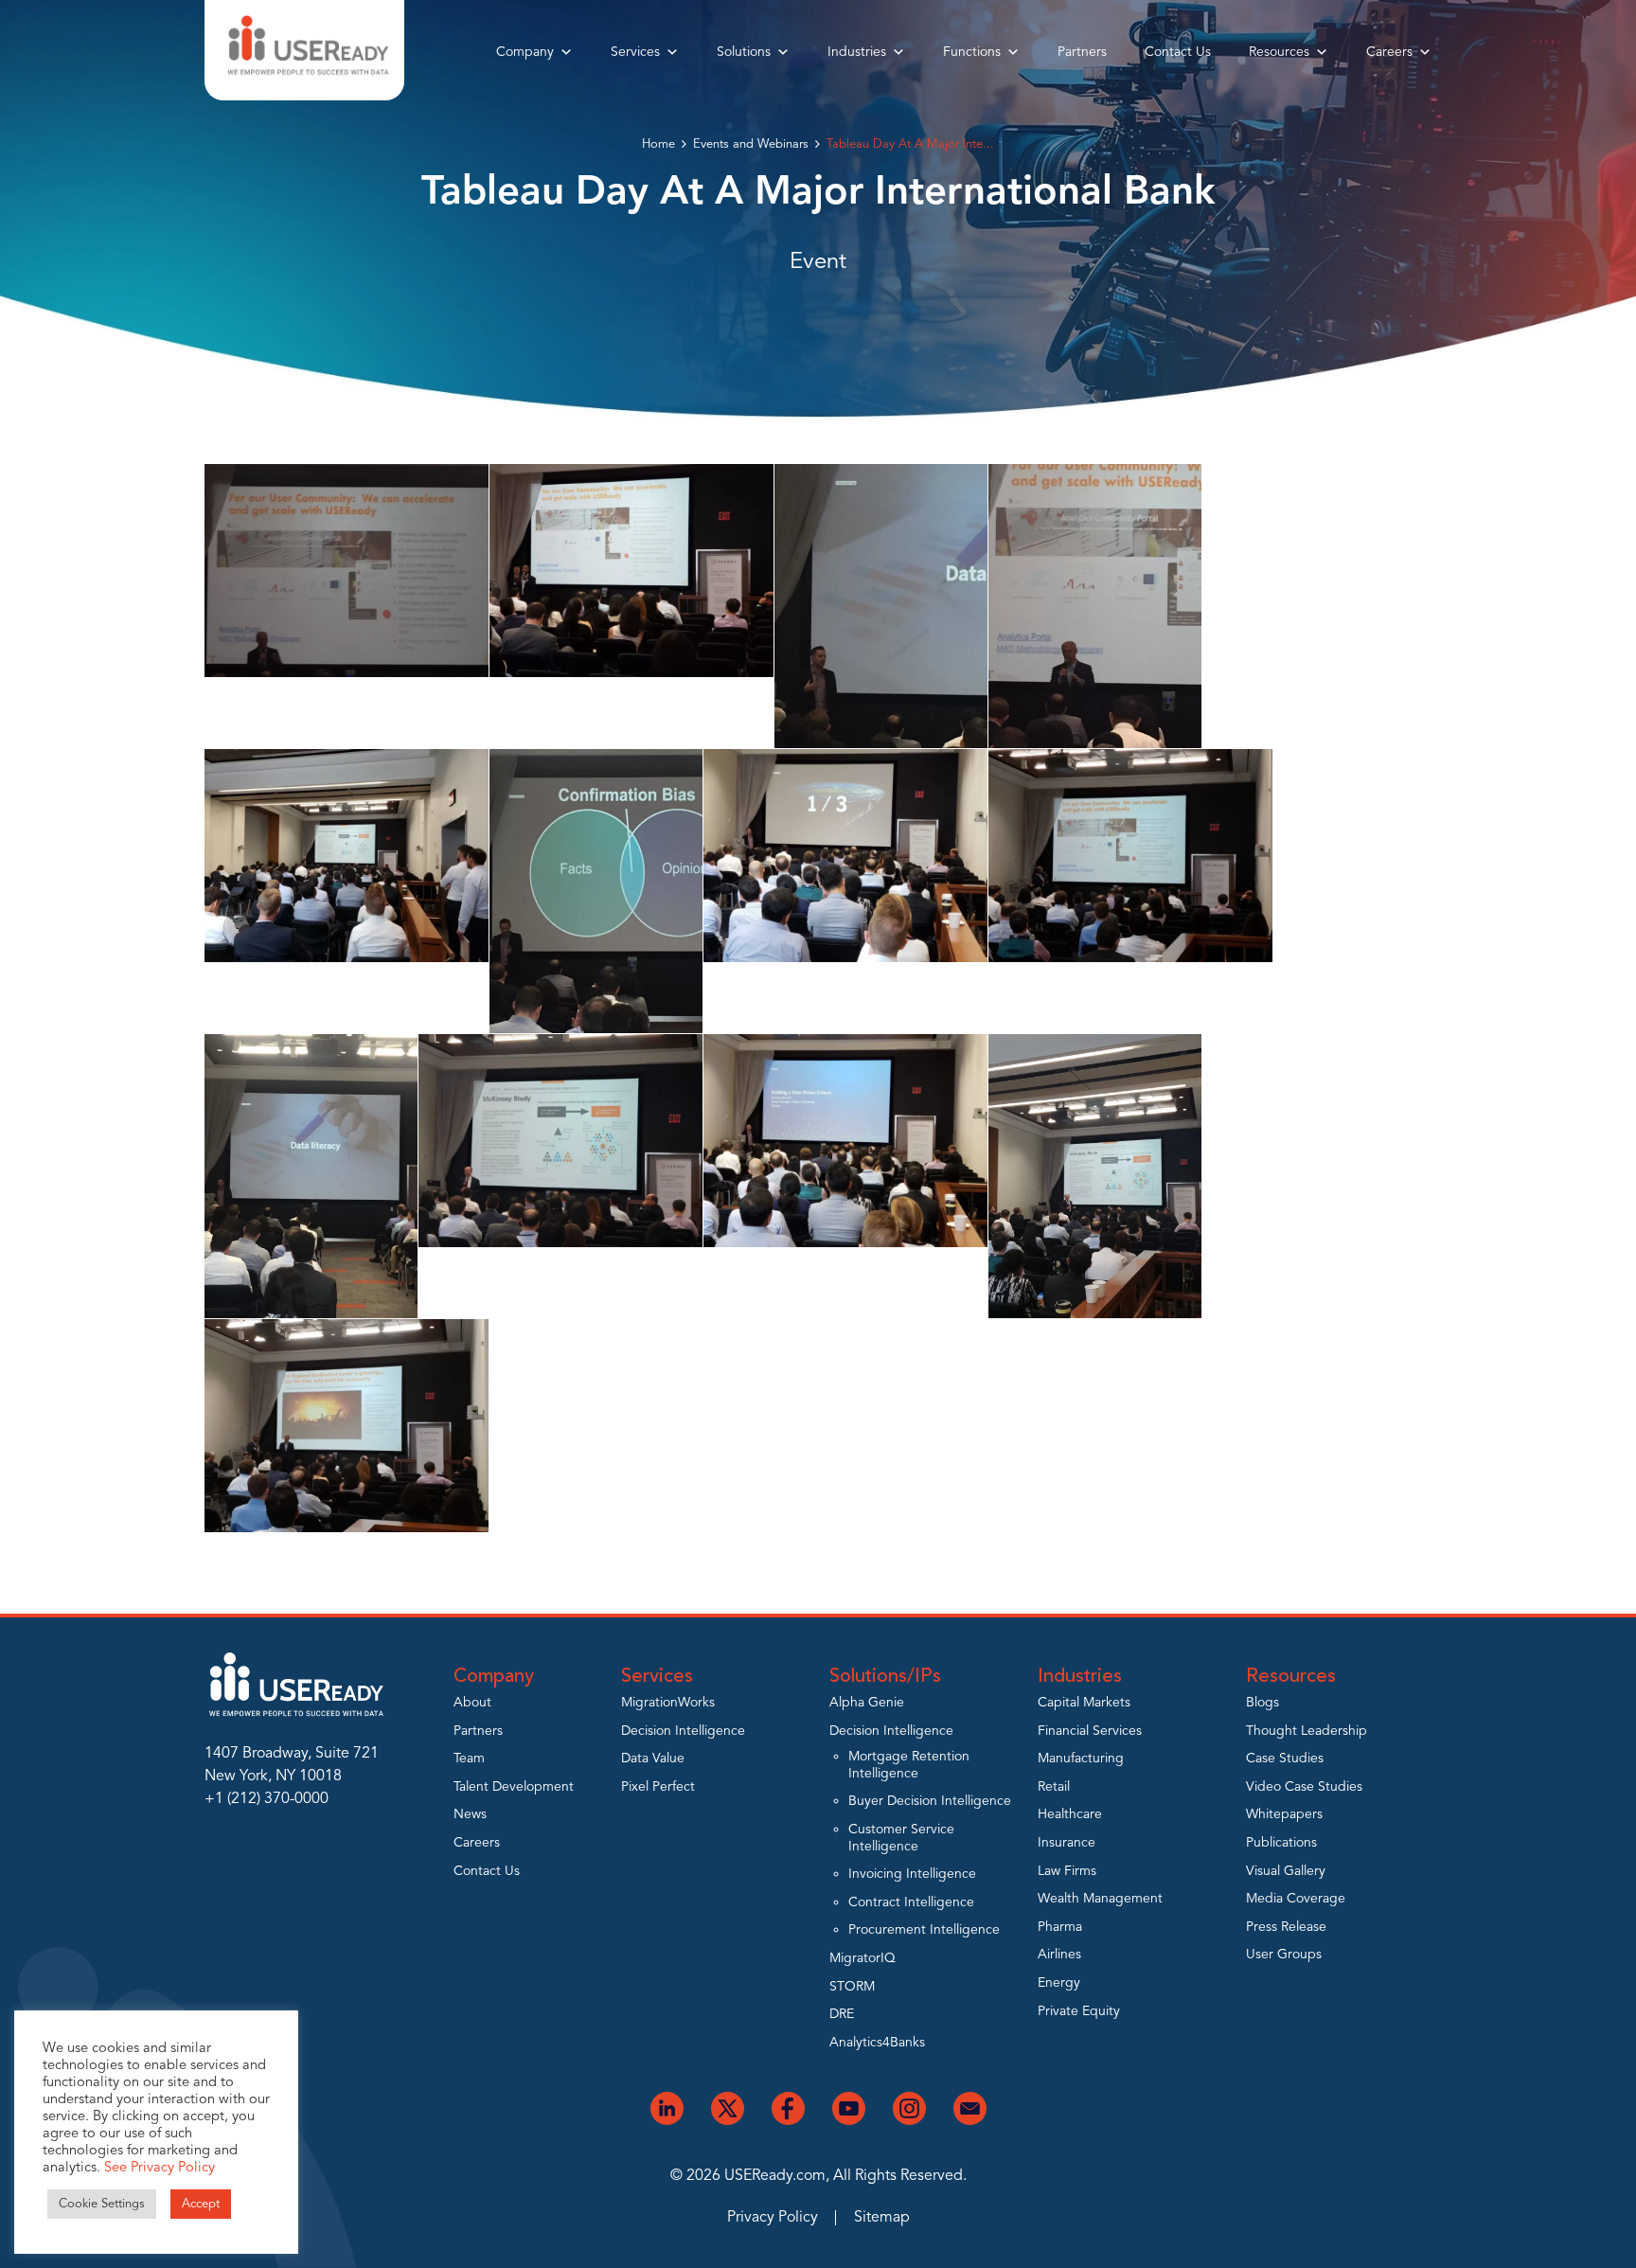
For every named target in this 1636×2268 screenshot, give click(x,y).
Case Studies (1285, 1759)
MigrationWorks (668, 1703)
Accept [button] (201, 2204)
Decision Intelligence (683, 1731)
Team (469, 1759)
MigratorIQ (862, 1958)
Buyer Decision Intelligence (930, 1801)
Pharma (1060, 1927)
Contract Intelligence (911, 1902)
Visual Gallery (1286, 1871)
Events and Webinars (751, 144)
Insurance (1067, 1843)
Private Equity (1079, 2011)
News (470, 1814)
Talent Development (514, 1787)
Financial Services (1090, 1731)
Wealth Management (1100, 1899)
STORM (852, 1987)
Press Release (1286, 1927)
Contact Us (1178, 52)
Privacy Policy (773, 2218)
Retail (1054, 1787)
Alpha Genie (867, 1703)
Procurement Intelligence (924, 1930)
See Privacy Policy (160, 2168)
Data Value (653, 1759)
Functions (972, 52)
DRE (842, 2014)
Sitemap (882, 2218)
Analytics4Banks (877, 2043)
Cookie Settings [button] (102, 2204)
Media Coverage (1296, 1899)
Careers (1389, 52)
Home (658, 144)
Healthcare (1070, 1814)
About (472, 1703)
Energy (1059, 1983)
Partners (1082, 52)
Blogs (1263, 1703)
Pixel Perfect (658, 1787)
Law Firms (1067, 1871)
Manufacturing (1081, 1759)
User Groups (1284, 1955)
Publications (1281, 1843)
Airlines (1059, 1955)
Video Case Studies (1304, 1787)
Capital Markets (1084, 1703)
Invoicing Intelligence (912, 1874)
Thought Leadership (1307, 1731)
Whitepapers (1284, 1814)
